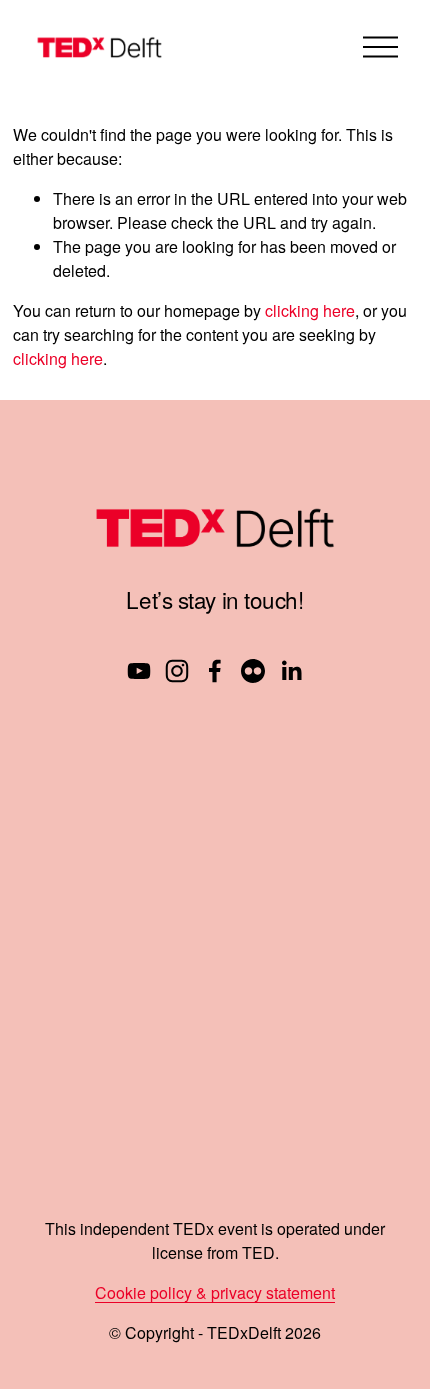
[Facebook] (215, 671)
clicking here (310, 310)
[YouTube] (139, 671)
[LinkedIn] (291, 671)
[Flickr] (253, 671)
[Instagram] (177, 671)
